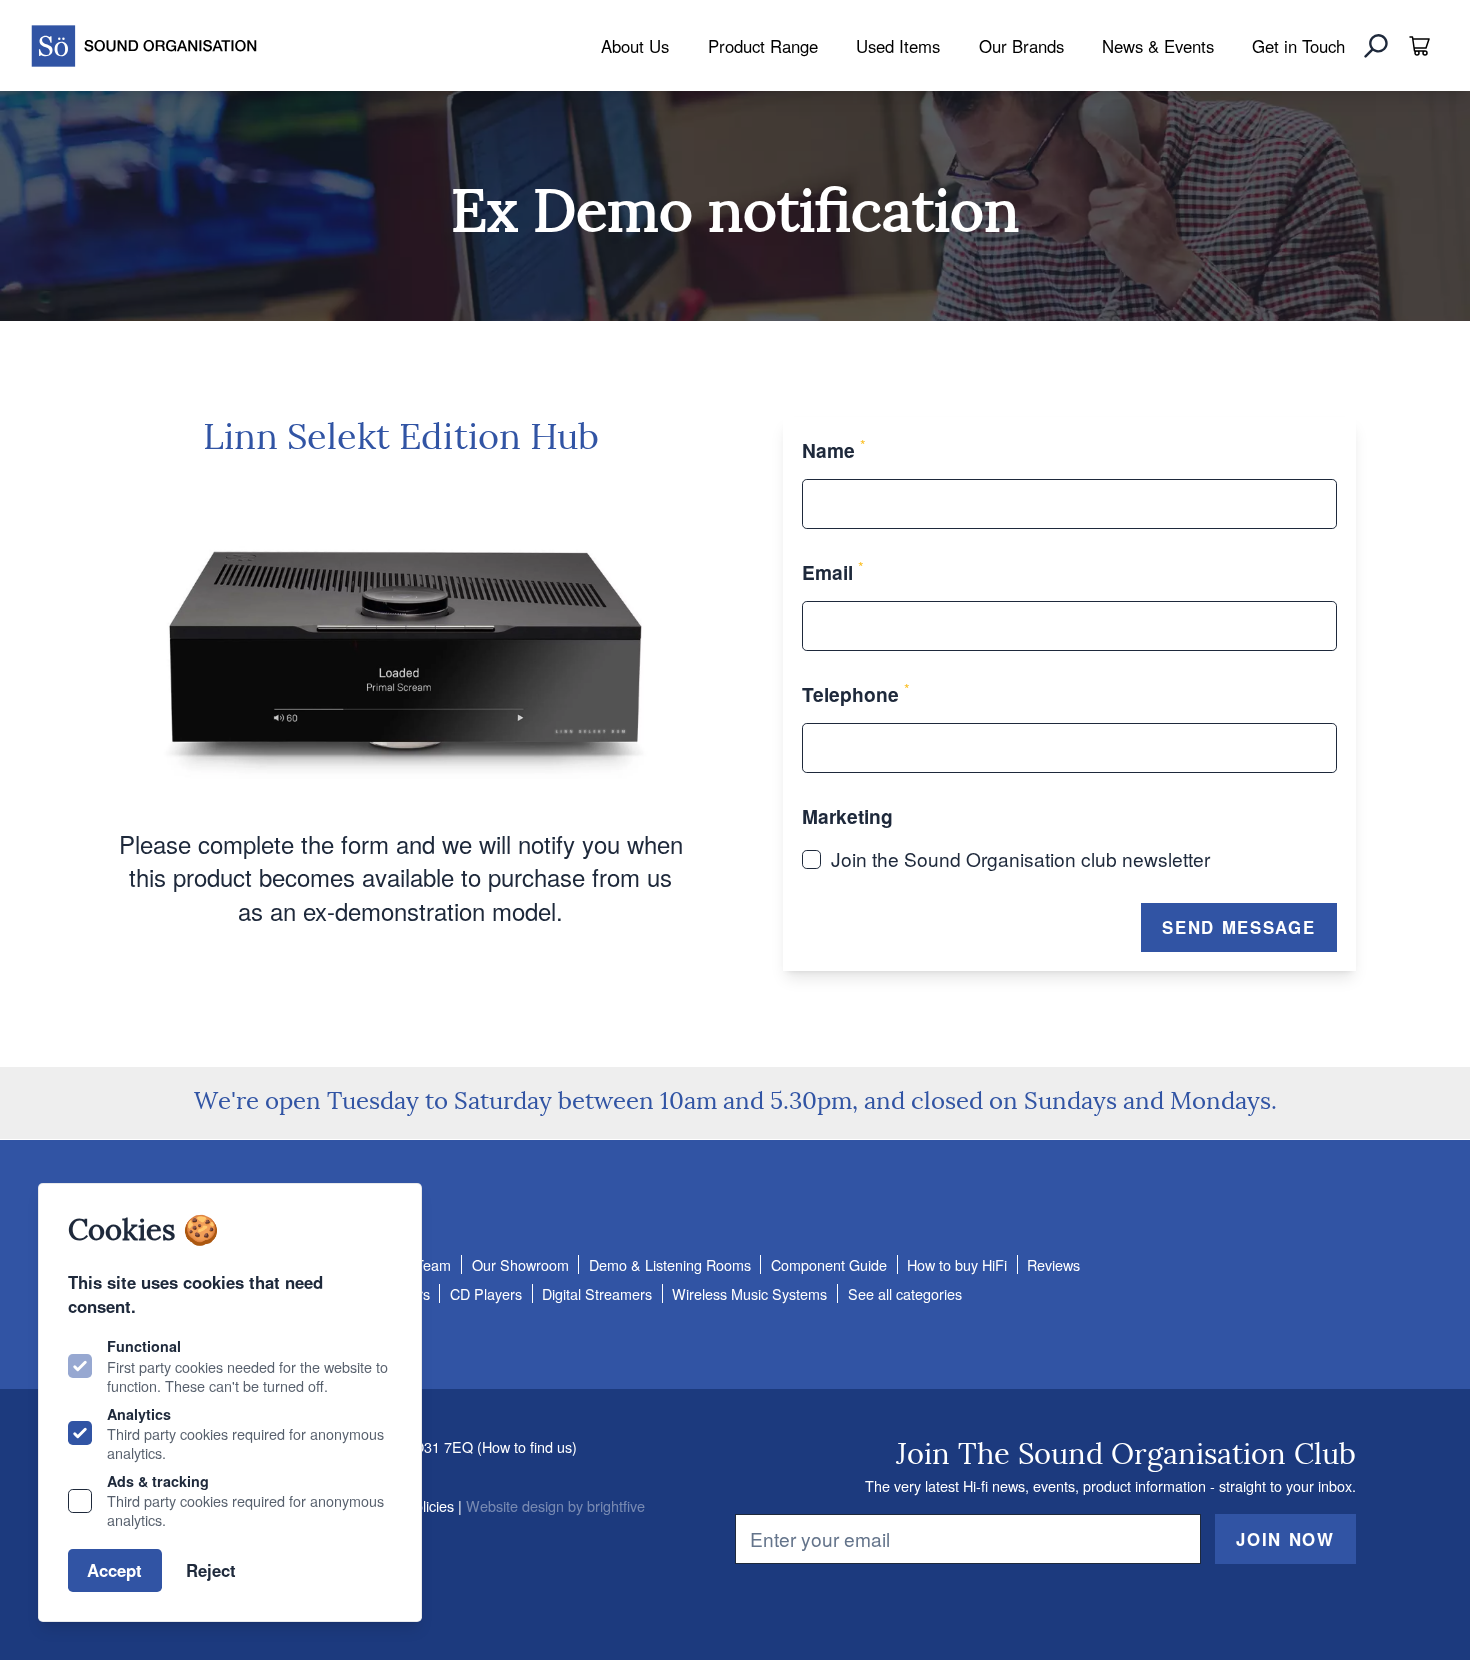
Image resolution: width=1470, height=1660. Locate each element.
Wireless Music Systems (749, 1293)
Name (834, 450)
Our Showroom (520, 1264)
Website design (515, 1505)
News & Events (1158, 46)
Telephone (856, 694)
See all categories (905, 1293)
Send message (1238, 927)
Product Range (763, 46)
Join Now (1285, 1539)
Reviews (1053, 1264)
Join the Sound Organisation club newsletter (1020, 858)
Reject (211, 1570)
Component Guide (829, 1264)
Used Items (898, 46)
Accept (114, 1570)
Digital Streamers (597, 1293)
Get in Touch (1298, 46)
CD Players (486, 1293)
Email (833, 572)
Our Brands (1021, 46)
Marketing (847, 816)
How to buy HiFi (957, 1264)
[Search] (1376, 46)
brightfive (616, 1505)
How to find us (527, 1446)
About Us (635, 46)
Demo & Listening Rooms (670, 1264)
